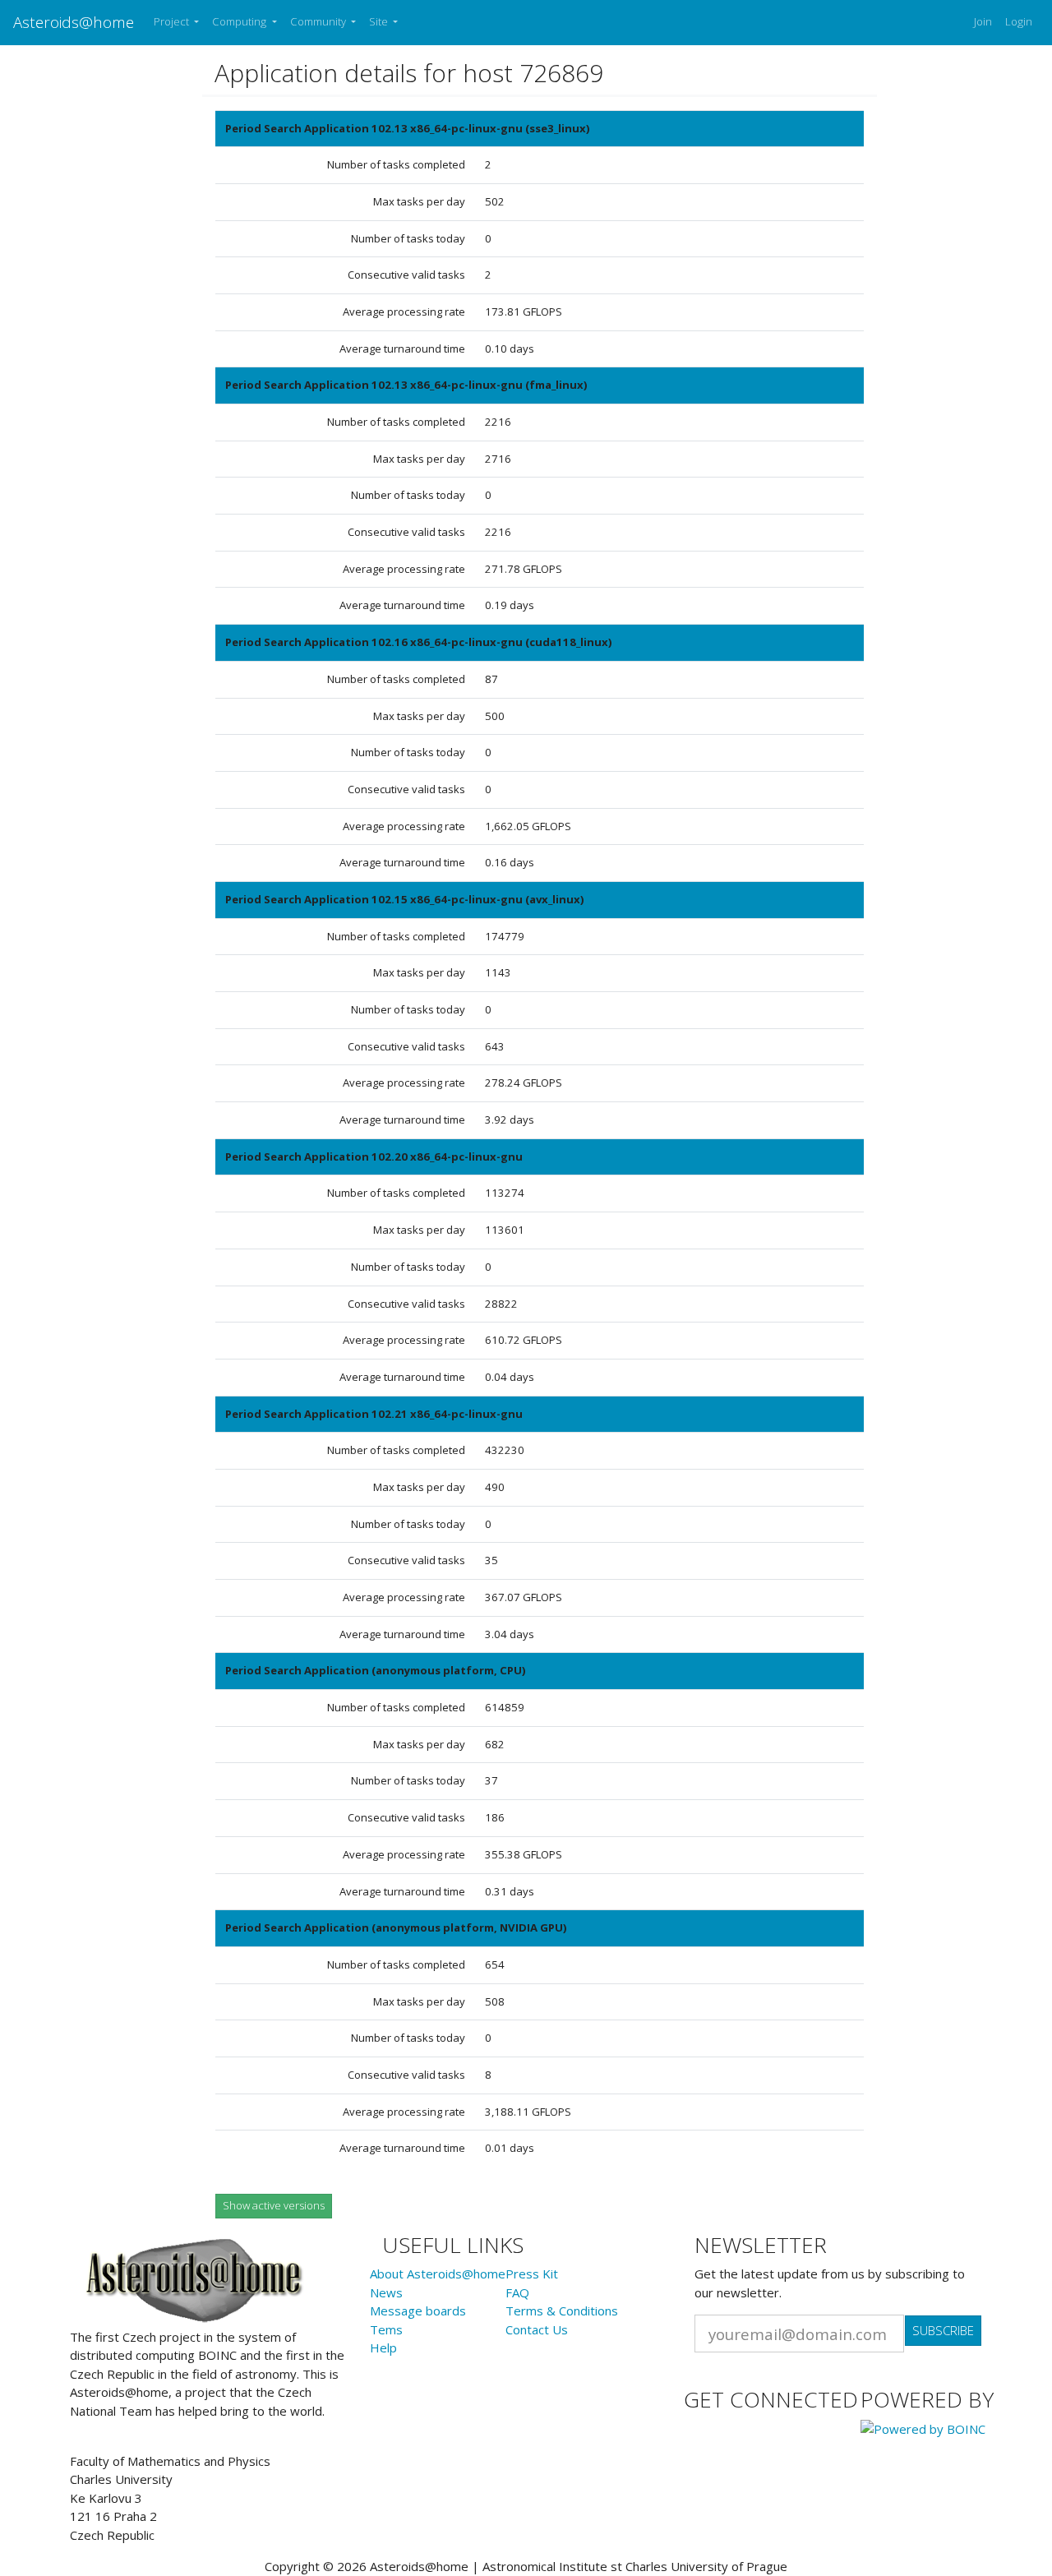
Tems (386, 2329)
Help (383, 2347)
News (386, 2292)
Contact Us (537, 2329)
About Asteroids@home (438, 2274)
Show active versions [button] (274, 2205)
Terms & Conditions (562, 2311)
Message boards (418, 2311)
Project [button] (173, 21)
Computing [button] (240, 21)
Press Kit (532, 2274)
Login (1019, 21)
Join (983, 21)
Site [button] (380, 21)
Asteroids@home (74, 22)
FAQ (517, 2292)
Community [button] (319, 21)
